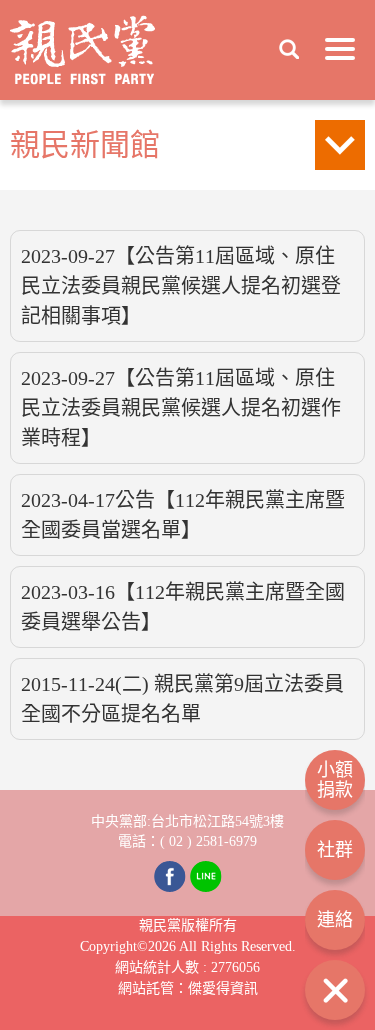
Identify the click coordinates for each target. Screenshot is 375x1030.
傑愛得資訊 (223, 988)
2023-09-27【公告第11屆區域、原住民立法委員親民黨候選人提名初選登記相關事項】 (181, 286)
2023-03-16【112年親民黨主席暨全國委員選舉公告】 (183, 607)
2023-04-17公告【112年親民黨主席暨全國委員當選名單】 (183, 515)
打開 (335, 990)
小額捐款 (335, 780)
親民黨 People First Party (82, 50)
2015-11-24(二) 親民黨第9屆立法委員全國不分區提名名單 (182, 699)
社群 (335, 850)
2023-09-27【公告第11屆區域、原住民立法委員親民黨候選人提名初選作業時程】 (181, 408)
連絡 (335, 920)
